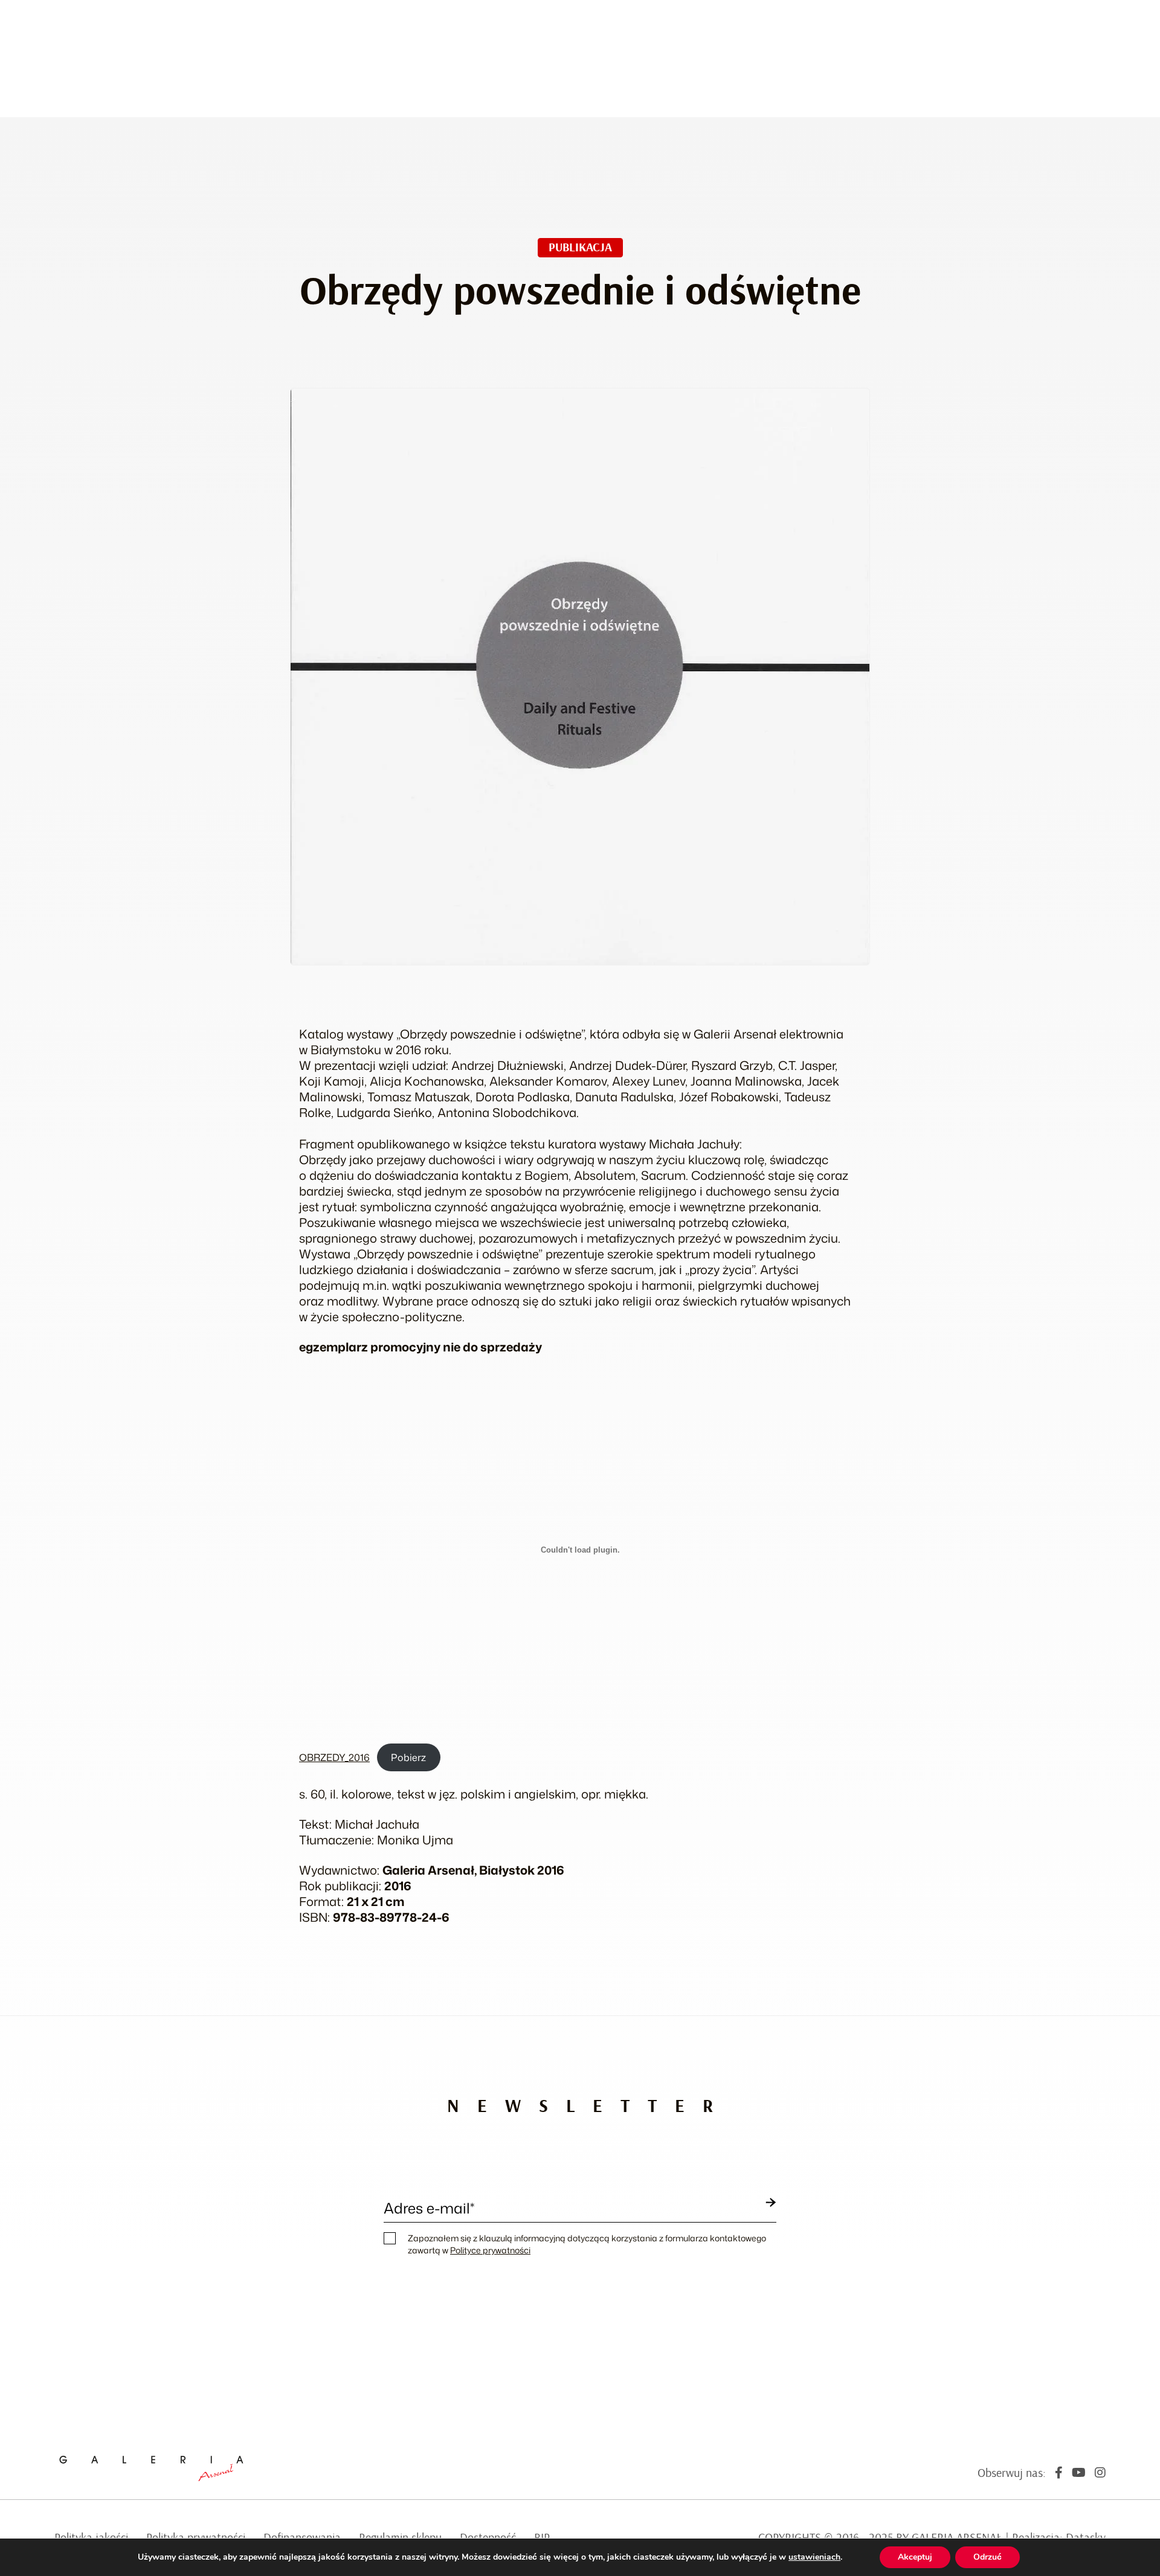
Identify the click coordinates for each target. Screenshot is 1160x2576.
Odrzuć (988, 2557)
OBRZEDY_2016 (334, 1757)
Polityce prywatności (490, 2250)
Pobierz (408, 1757)
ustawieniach (814, 2557)
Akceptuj (915, 2557)
